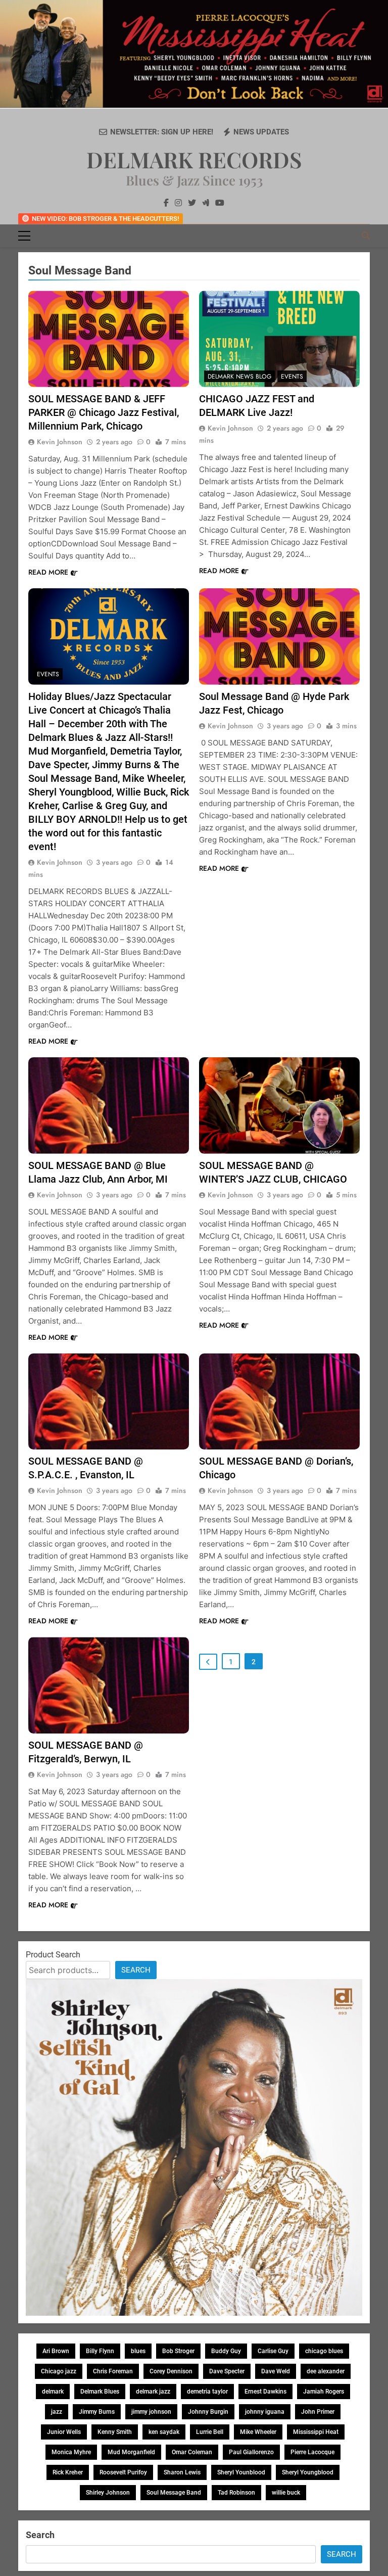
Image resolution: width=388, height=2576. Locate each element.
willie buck (286, 2493)
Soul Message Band (174, 2493)
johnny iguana (265, 2412)
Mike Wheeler (258, 2432)
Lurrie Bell (210, 2432)
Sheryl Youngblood (308, 2472)
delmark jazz (153, 2392)
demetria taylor (207, 2392)
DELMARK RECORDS (194, 159)
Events (292, 377)
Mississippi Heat (316, 2432)
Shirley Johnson (108, 2493)
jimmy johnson (151, 2412)
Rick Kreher (68, 2472)
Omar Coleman (192, 2452)
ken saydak (164, 2432)
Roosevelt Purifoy (123, 2472)
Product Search (53, 1955)
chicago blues (324, 2351)
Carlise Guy (273, 2351)
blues (138, 2351)
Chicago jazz (59, 2371)
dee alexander (326, 2371)
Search (136, 1970)
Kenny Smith (115, 2432)
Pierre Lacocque (312, 2452)
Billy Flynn (100, 2351)
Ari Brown (56, 2351)
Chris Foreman (113, 2371)
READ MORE (48, 572)
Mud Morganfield (131, 2452)
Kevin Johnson (60, 442)
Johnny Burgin (208, 2412)
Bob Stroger (178, 2351)
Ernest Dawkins (265, 2392)
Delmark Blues (100, 2392)
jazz (57, 2412)
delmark (53, 2392)
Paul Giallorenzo (251, 2452)
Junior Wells (64, 2432)
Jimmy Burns (97, 2412)
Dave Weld (276, 2371)
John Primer (318, 2412)
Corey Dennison (171, 2371)
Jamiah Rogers (324, 2392)
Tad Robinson (236, 2493)
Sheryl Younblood (241, 2472)
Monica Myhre (71, 2452)
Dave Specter (227, 2371)
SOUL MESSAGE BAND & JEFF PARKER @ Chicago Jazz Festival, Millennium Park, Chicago (104, 412)
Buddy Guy (226, 2351)
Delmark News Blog (239, 377)
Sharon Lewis (182, 2472)
